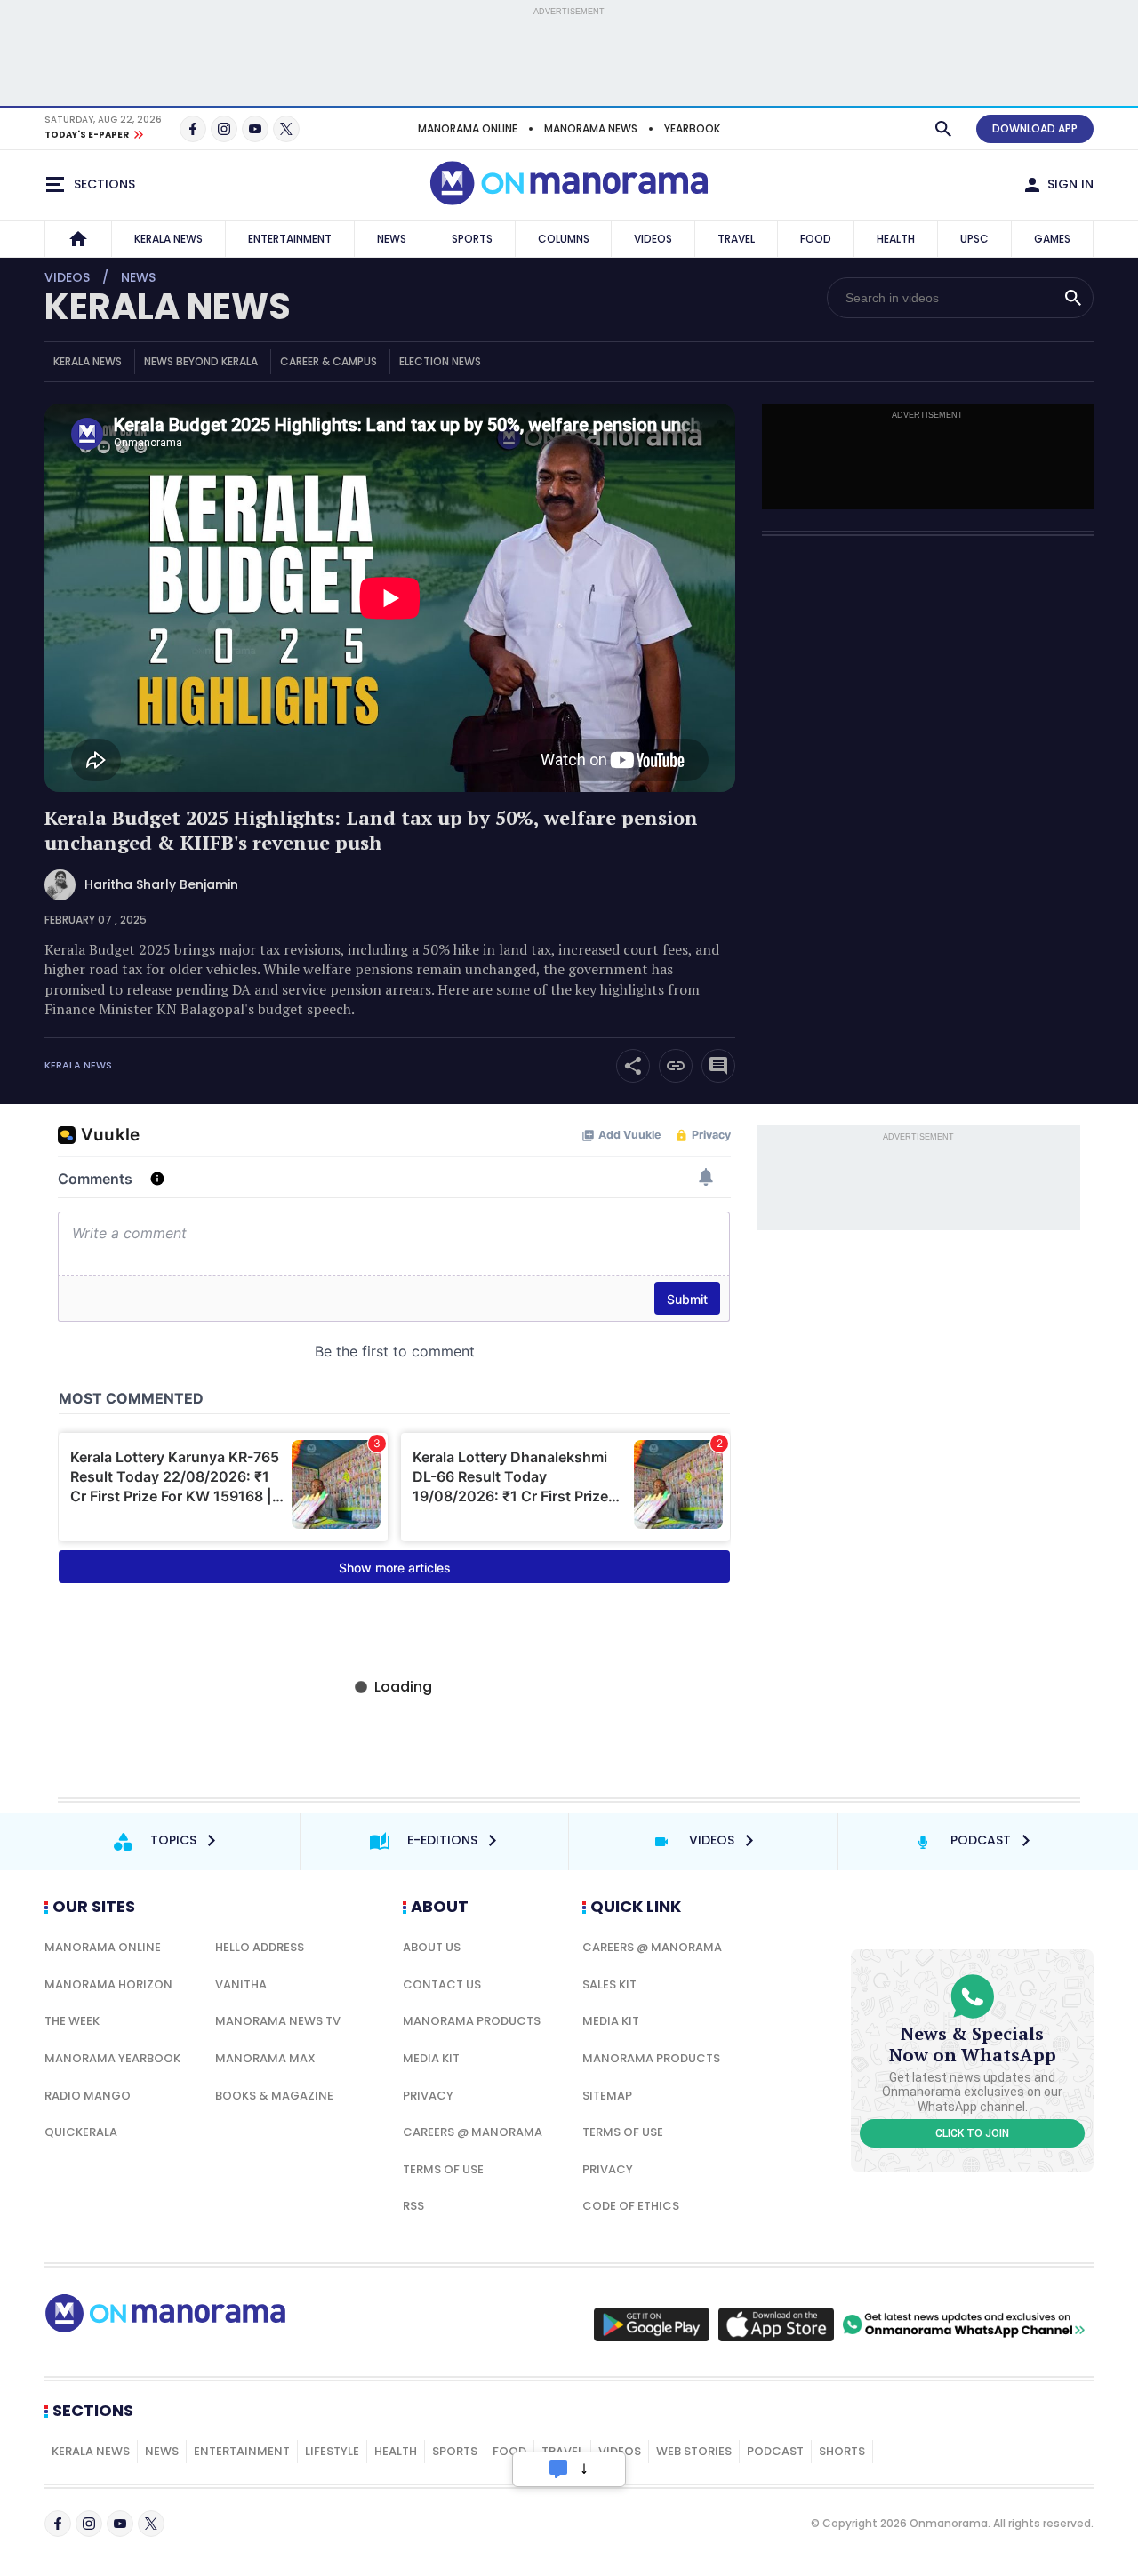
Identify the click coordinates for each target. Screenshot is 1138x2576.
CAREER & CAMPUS (329, 361)
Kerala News (78, 1065)
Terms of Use (443, 2169)
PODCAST (775, 2451)
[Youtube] (255, 129)
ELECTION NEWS (440, 361)
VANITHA (241, 1984)
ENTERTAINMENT (290, 239)
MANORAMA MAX (265, 2058)
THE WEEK (72, 2021)
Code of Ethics (631, 2206)
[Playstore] (652, 2324)
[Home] (78, 239)
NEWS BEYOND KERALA (201, 361)
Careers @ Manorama (473, 2132)
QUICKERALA (81, 2132)
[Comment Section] (718, 1066)
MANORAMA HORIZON (108, 1984)
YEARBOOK (692, 128)
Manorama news (591, 128)
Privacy (428, 2096)
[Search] (943, 129)
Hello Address (260, 1947)
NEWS (392, 239)
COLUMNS (564, 239)
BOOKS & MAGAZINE (274, 2096)
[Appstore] (776, 2324)
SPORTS (472, 239)
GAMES (1052, 239)
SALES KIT (609, 1984)
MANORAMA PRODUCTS (472, 2021)
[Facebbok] (58, 2524)
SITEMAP (607, 2096)
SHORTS (842, 2451)
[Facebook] (193, 129)
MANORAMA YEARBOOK (112, 2058)
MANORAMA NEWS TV (278, 2021)
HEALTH (896, 239)
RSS (413, 2206)
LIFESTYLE (332, 2451)
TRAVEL (736, 239)
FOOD (816, 239)
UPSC (974, 239)
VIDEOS (653, 239)
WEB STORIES (694, 2451)
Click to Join (972, 2133)
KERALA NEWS (168, 239)
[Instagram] (224, 129)
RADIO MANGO (88, 2096)
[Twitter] (286, 129)
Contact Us (442, 1984)
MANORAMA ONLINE (468, 128)
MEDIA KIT (431, 2058)
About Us (432, 1947)
